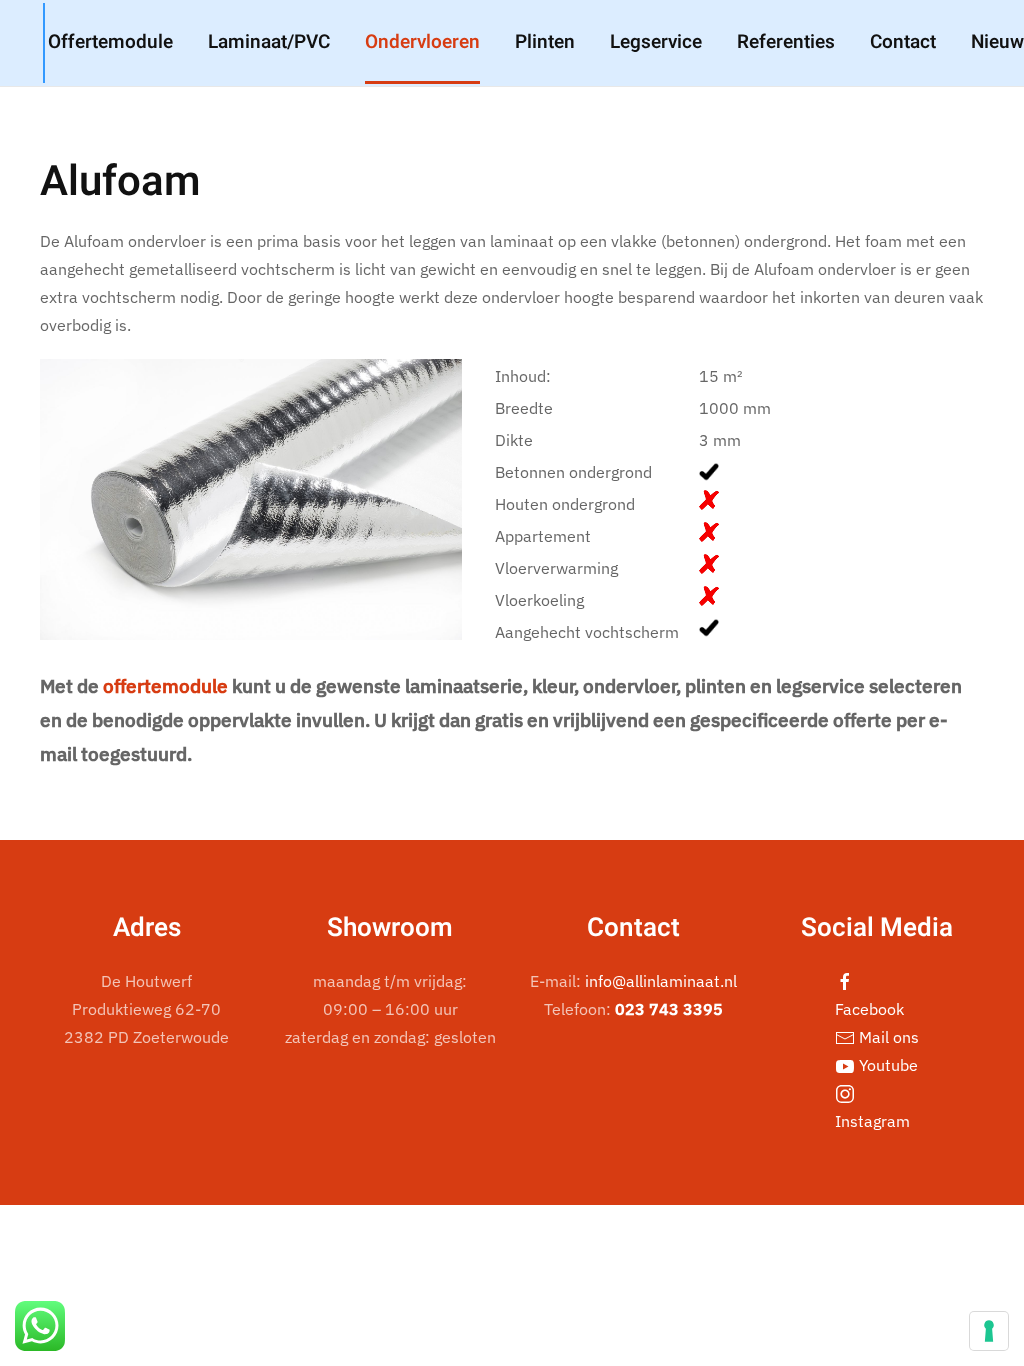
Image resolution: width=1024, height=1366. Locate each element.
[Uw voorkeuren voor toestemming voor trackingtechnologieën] (989, 1331)
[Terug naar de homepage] (44, 43)
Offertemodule (110, 42)
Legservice (656, 42)
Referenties (786, 42)
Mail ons (887, 1037)
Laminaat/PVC (269, 42)
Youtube (886, 1065)
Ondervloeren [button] (422, 42)
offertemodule (165, 685)
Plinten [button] (545, 42)
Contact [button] (903, 42)
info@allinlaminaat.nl (661, 981)
